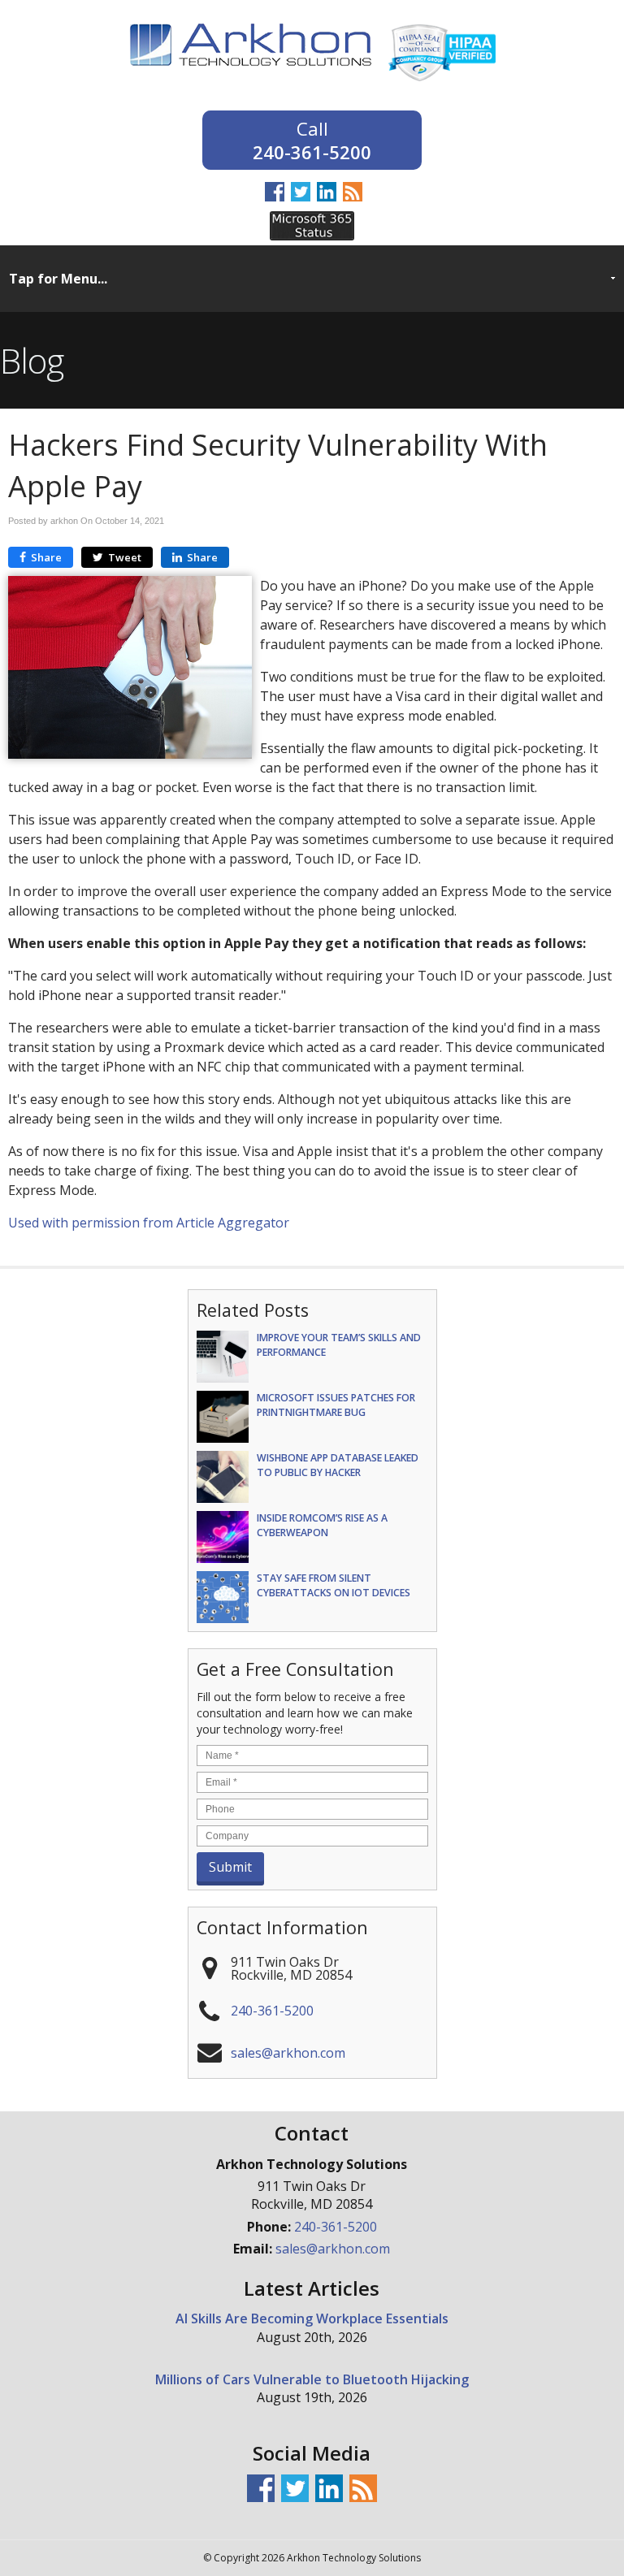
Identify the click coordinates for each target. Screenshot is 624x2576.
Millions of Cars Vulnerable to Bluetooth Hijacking (312, 2379)
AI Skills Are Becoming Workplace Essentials (312, 2318)
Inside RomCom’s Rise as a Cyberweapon (322, 1525)
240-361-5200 (312, 151)
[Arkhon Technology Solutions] (251, 76)
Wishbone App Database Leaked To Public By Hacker (338, 1465)
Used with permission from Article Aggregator (149, 1223)
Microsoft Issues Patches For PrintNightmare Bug (336, 1405)
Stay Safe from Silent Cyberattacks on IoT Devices (334, 1585)
